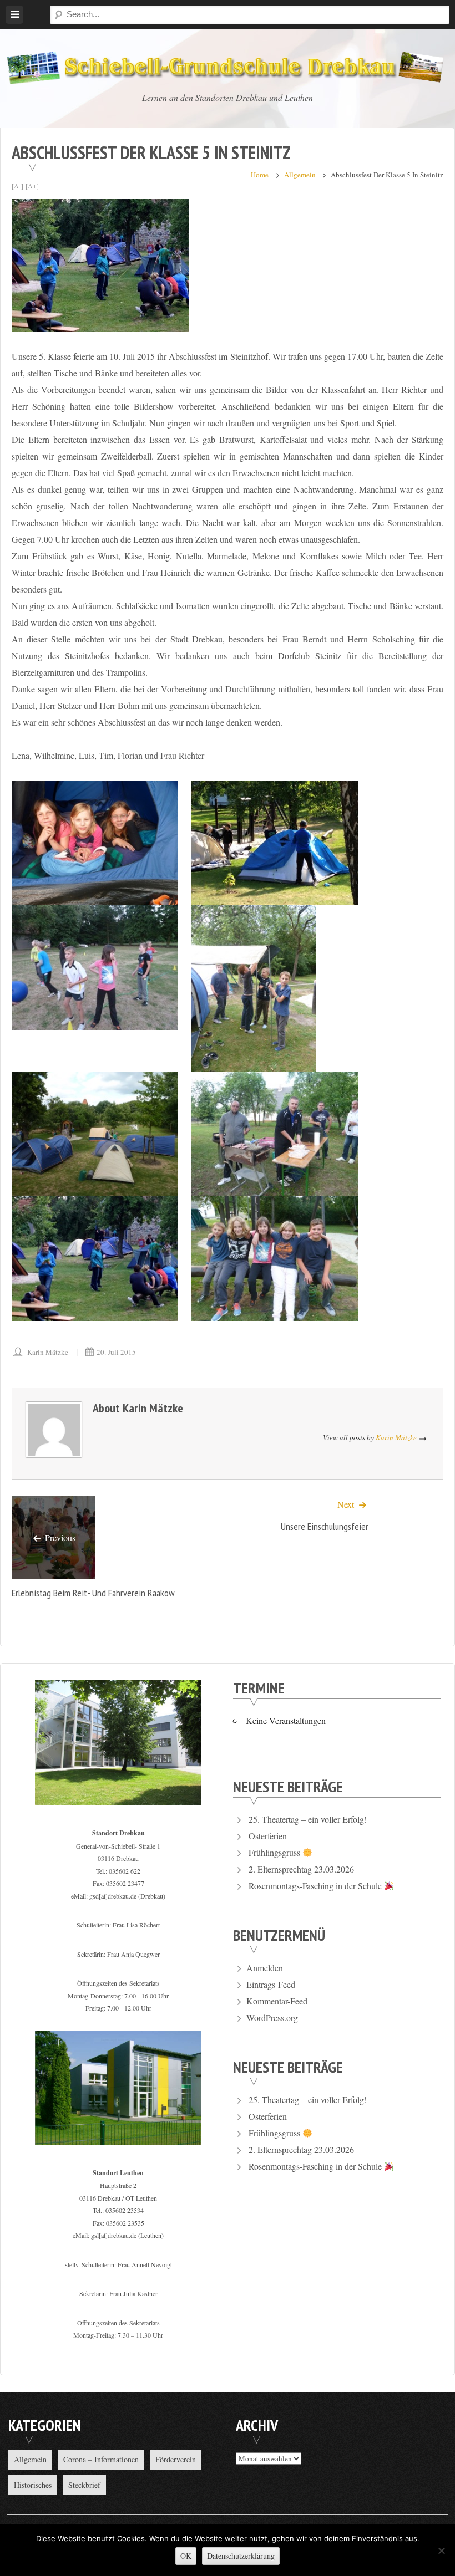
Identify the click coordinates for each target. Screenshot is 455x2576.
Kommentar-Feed (277, 2001)
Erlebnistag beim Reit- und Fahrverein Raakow (93, 1593)
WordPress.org (272, 2018)
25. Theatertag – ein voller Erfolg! (308, 1819)
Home (260, 175)
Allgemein (300, 175)
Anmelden (265, 1968)
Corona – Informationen (101, 2459)
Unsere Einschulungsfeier (325, 1526)
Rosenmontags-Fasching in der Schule (316, 1886)
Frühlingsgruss (275, 1852)
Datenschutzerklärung (241, 2556)
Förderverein (176, 2459)
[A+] (32, 186)
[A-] (17, 186)
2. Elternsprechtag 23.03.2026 (301, 1869)
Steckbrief (84, 2485)
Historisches (33, 2485)
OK (186, 2556)
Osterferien (268, 1836)
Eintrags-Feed (271, 1984)
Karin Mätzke (48, 1352)
